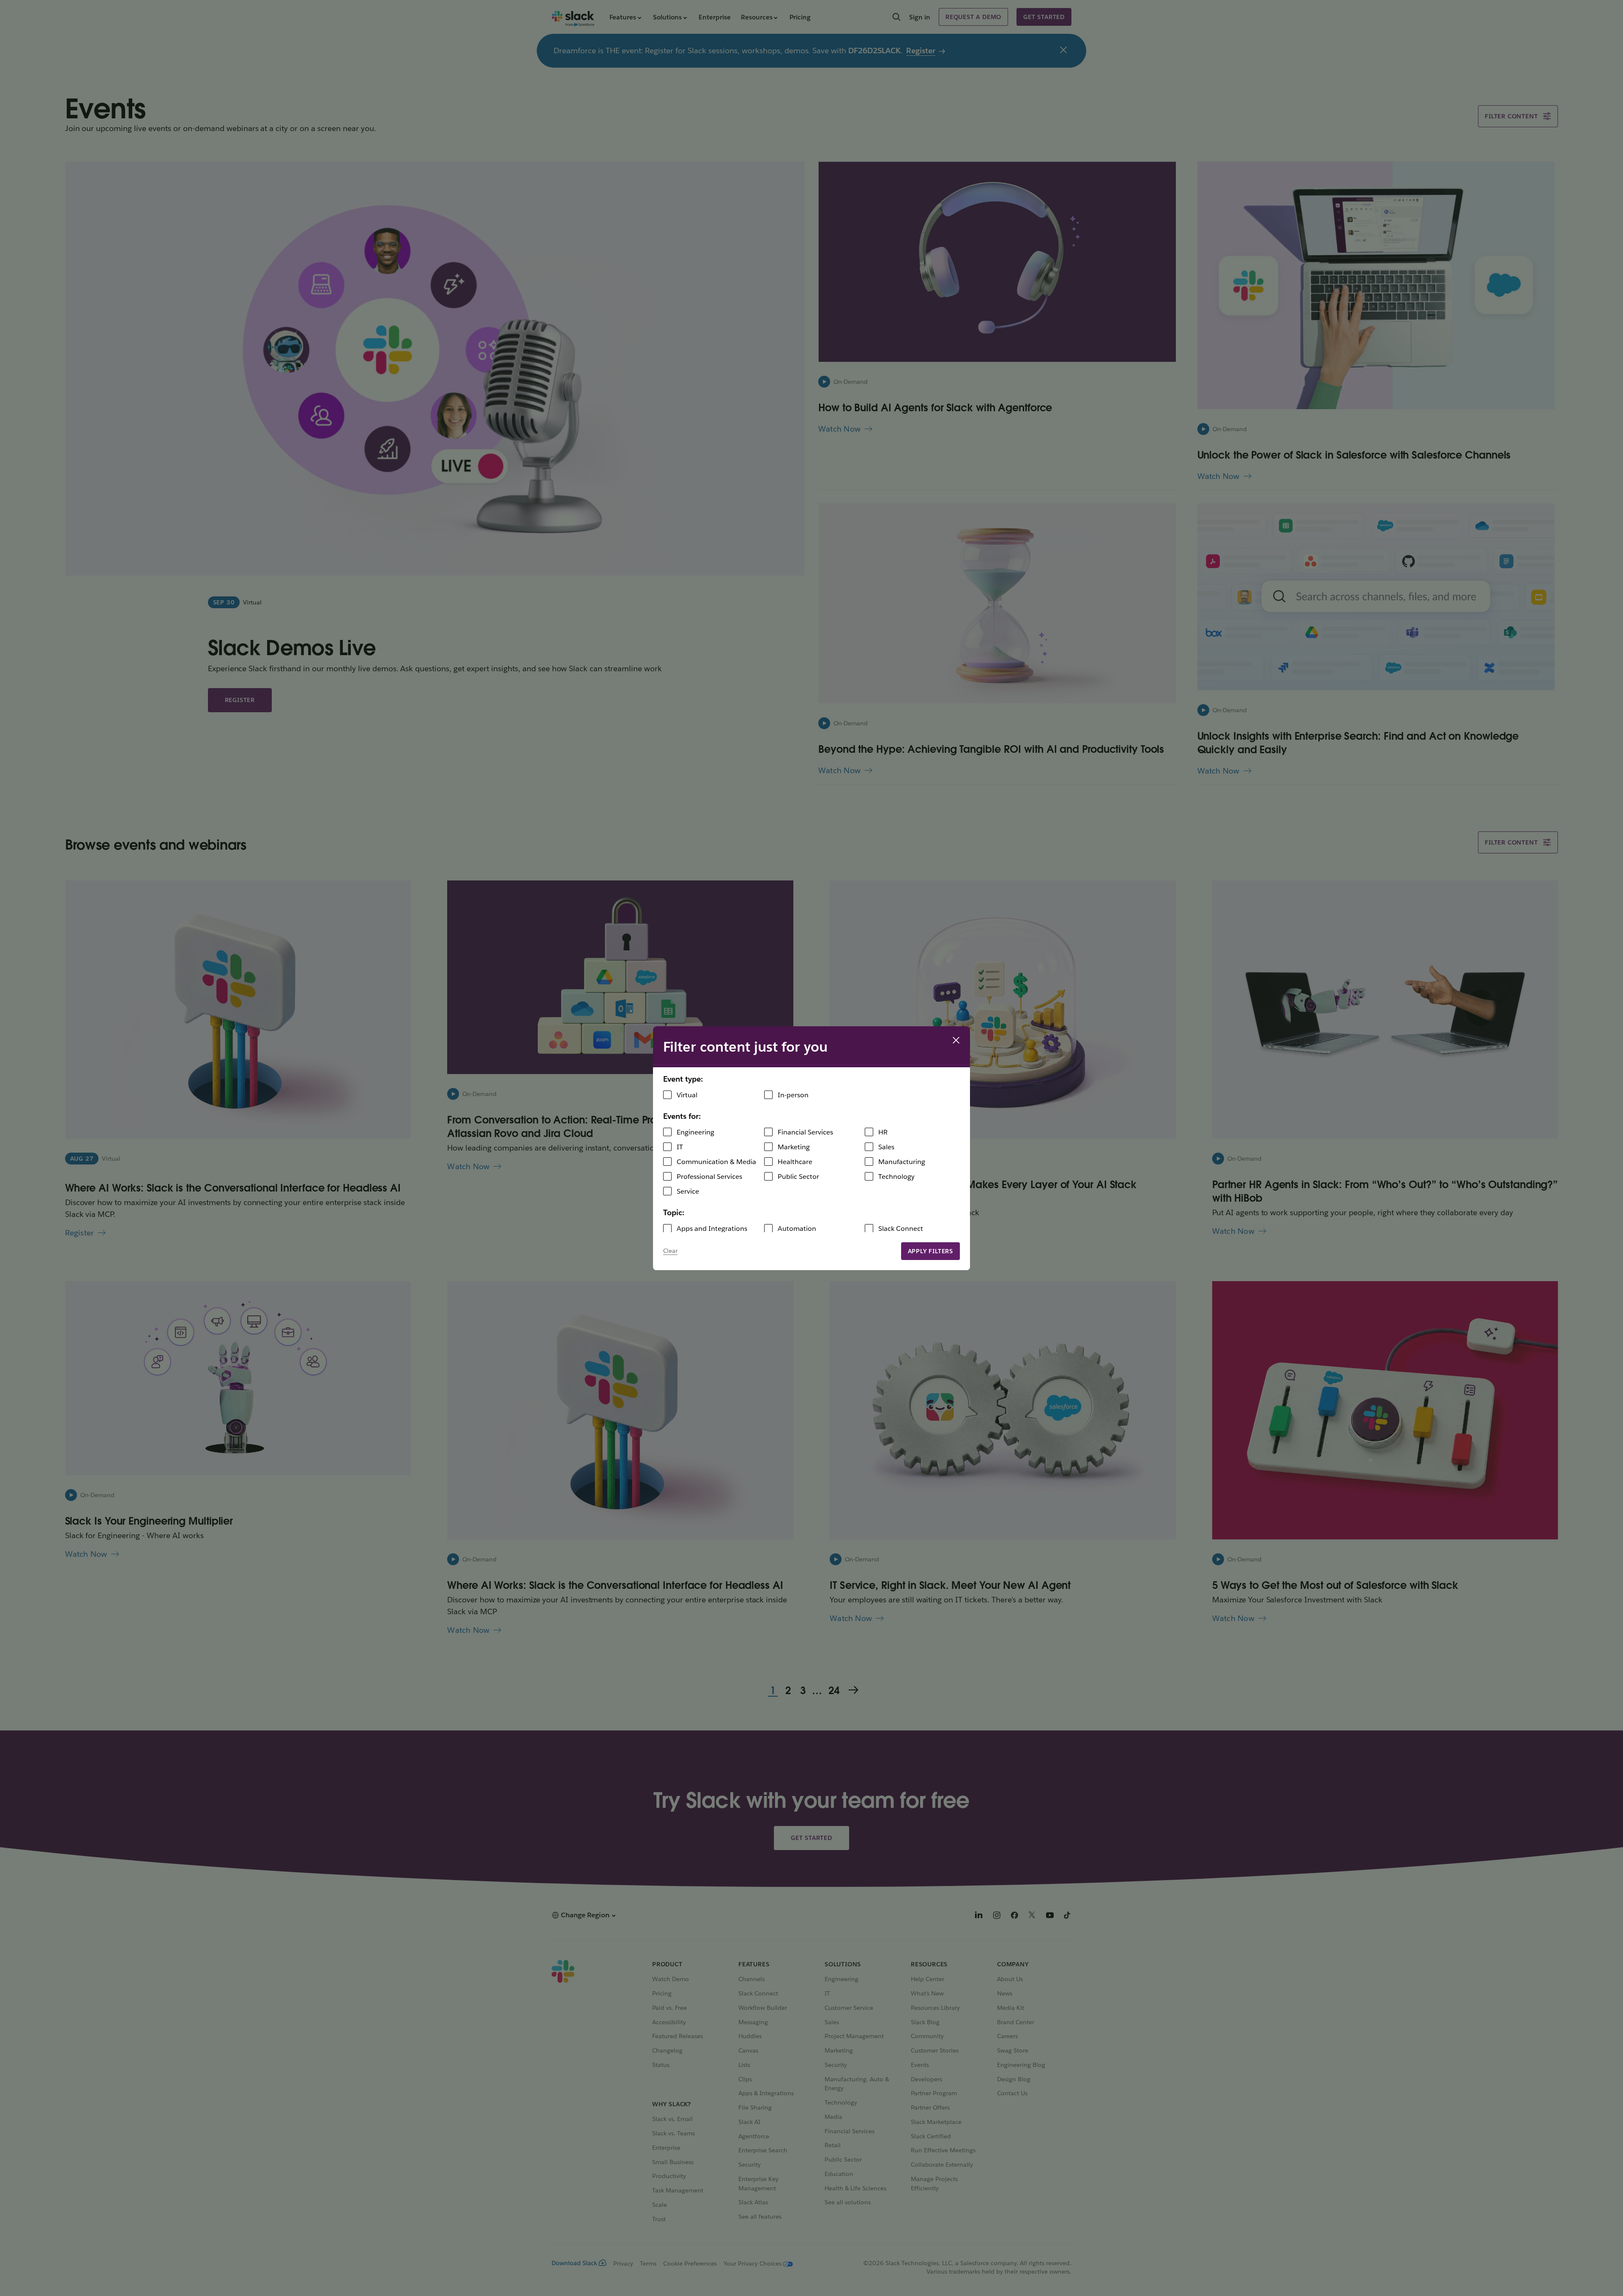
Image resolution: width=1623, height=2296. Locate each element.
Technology (896, 1177)
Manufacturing (902, 1162)
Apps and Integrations (712, 1229)
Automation (797, 1229)
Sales (886, 1147)
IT (680, 1147)
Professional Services (709, 1177)
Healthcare (795, 1162)
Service (688, 1191)
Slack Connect (901, 1229)
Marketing (794, 1147)
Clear (670, 1251)
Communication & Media (716, 1162)
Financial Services (805, 1132)
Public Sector (798, 1177)
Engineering (695, 1132)
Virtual (687, 1095)
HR (883, 1132)
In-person (793, 1095)
